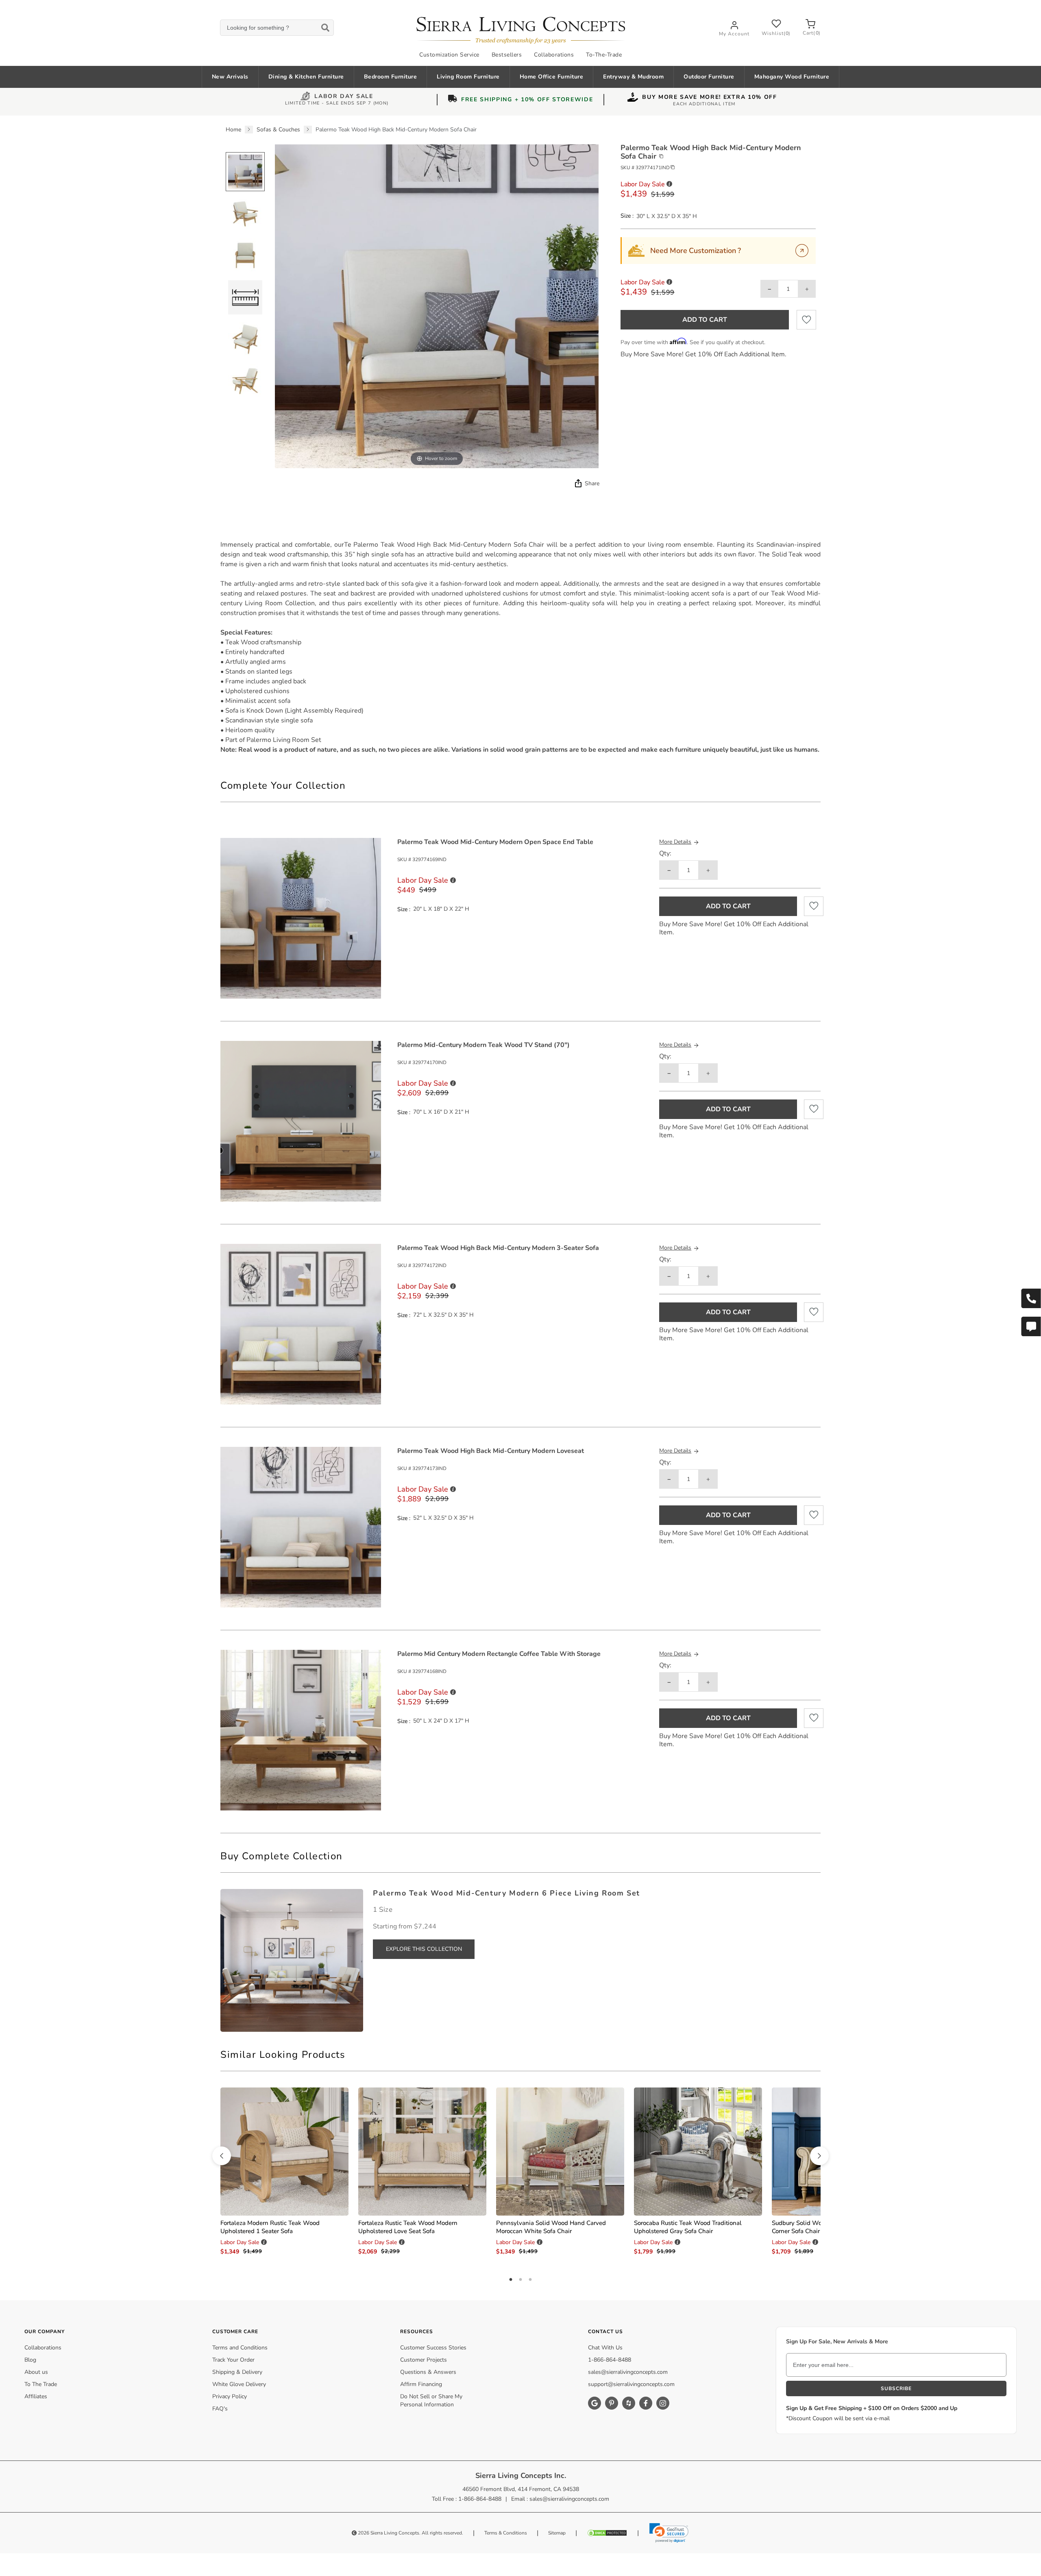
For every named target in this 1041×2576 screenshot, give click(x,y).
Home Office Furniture (552, 77)
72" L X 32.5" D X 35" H (443, 1315)
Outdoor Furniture (709, 77)
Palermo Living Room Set (284, 740)
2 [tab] (520, 2280)
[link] (669, 2533)
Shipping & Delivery (237, 2372)
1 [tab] (511, 2280)
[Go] (802, 251)
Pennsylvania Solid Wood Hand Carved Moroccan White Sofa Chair (551, 2227)
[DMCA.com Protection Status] (607, 2533)
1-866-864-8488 (610, 2360)
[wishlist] (806, 320)
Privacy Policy (230, 2396)
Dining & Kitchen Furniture (306, 77)
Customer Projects (424, 2360)
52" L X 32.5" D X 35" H (443, 1518)
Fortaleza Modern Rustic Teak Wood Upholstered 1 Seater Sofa (270, 2227)
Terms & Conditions (506, 2533)
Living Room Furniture (468, 77)
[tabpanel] (520, 647)
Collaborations (554, 55)
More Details (675, 842)
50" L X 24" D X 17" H (441, 1721)
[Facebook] (646, 2403)
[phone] (1031, 1298)
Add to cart (705, 320)
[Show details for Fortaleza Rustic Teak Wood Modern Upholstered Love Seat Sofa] (422, 2152)
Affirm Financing (421, 2384)
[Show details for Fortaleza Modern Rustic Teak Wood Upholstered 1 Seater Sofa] (284, 2152)
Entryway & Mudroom (633, 77)
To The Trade (41, 2384)
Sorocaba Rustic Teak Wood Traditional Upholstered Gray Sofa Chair (688, 2227)
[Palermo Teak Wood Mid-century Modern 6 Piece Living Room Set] (292, 1960)
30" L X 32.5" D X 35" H (667, 216)
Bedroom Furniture (391, 77)
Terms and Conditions (240, 2348)
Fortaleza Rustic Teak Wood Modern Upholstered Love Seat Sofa (408, 2227)
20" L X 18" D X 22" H (441, 909)
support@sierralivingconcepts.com (631, 2384)
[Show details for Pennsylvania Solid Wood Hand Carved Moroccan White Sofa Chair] (560, 2152)
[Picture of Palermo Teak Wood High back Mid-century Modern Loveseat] (301, 1527)
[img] (577, 483)
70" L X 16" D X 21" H (441, 1112)
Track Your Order (233, 2360)
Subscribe (896, 2388)
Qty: (665, 854)
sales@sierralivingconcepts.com (628, 2372)
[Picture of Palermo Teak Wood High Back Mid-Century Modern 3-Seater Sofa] (301, 1324)
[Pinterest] (612, 2403)
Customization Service (449, 55)
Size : (627, 216)
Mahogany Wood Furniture (792, 77)
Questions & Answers (428, 2372)
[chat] (1031, 1326)
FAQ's (220, 2409)
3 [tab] (530, 2280)
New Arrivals (230, 77)
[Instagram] (663, 2403)
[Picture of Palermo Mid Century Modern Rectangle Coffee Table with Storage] (301, 1730)
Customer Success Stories (433, 2348)
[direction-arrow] (222, 2156)
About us (36, 2372)
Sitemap (557, 2533)
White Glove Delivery (239, 2384)
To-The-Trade (604, 55)
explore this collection (424, 1949)
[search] (277, 28)
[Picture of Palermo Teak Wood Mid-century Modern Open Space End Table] (301, 918)
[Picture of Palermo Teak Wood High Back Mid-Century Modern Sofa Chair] (245, 172)
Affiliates (36, 2396)
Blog (30, 2360)
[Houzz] (629, 2403)
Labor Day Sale (344, 97)
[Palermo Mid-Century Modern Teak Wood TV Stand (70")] (301, 1121)
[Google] (595, 2403)
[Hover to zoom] (437, 306)
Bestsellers (507, 55)
